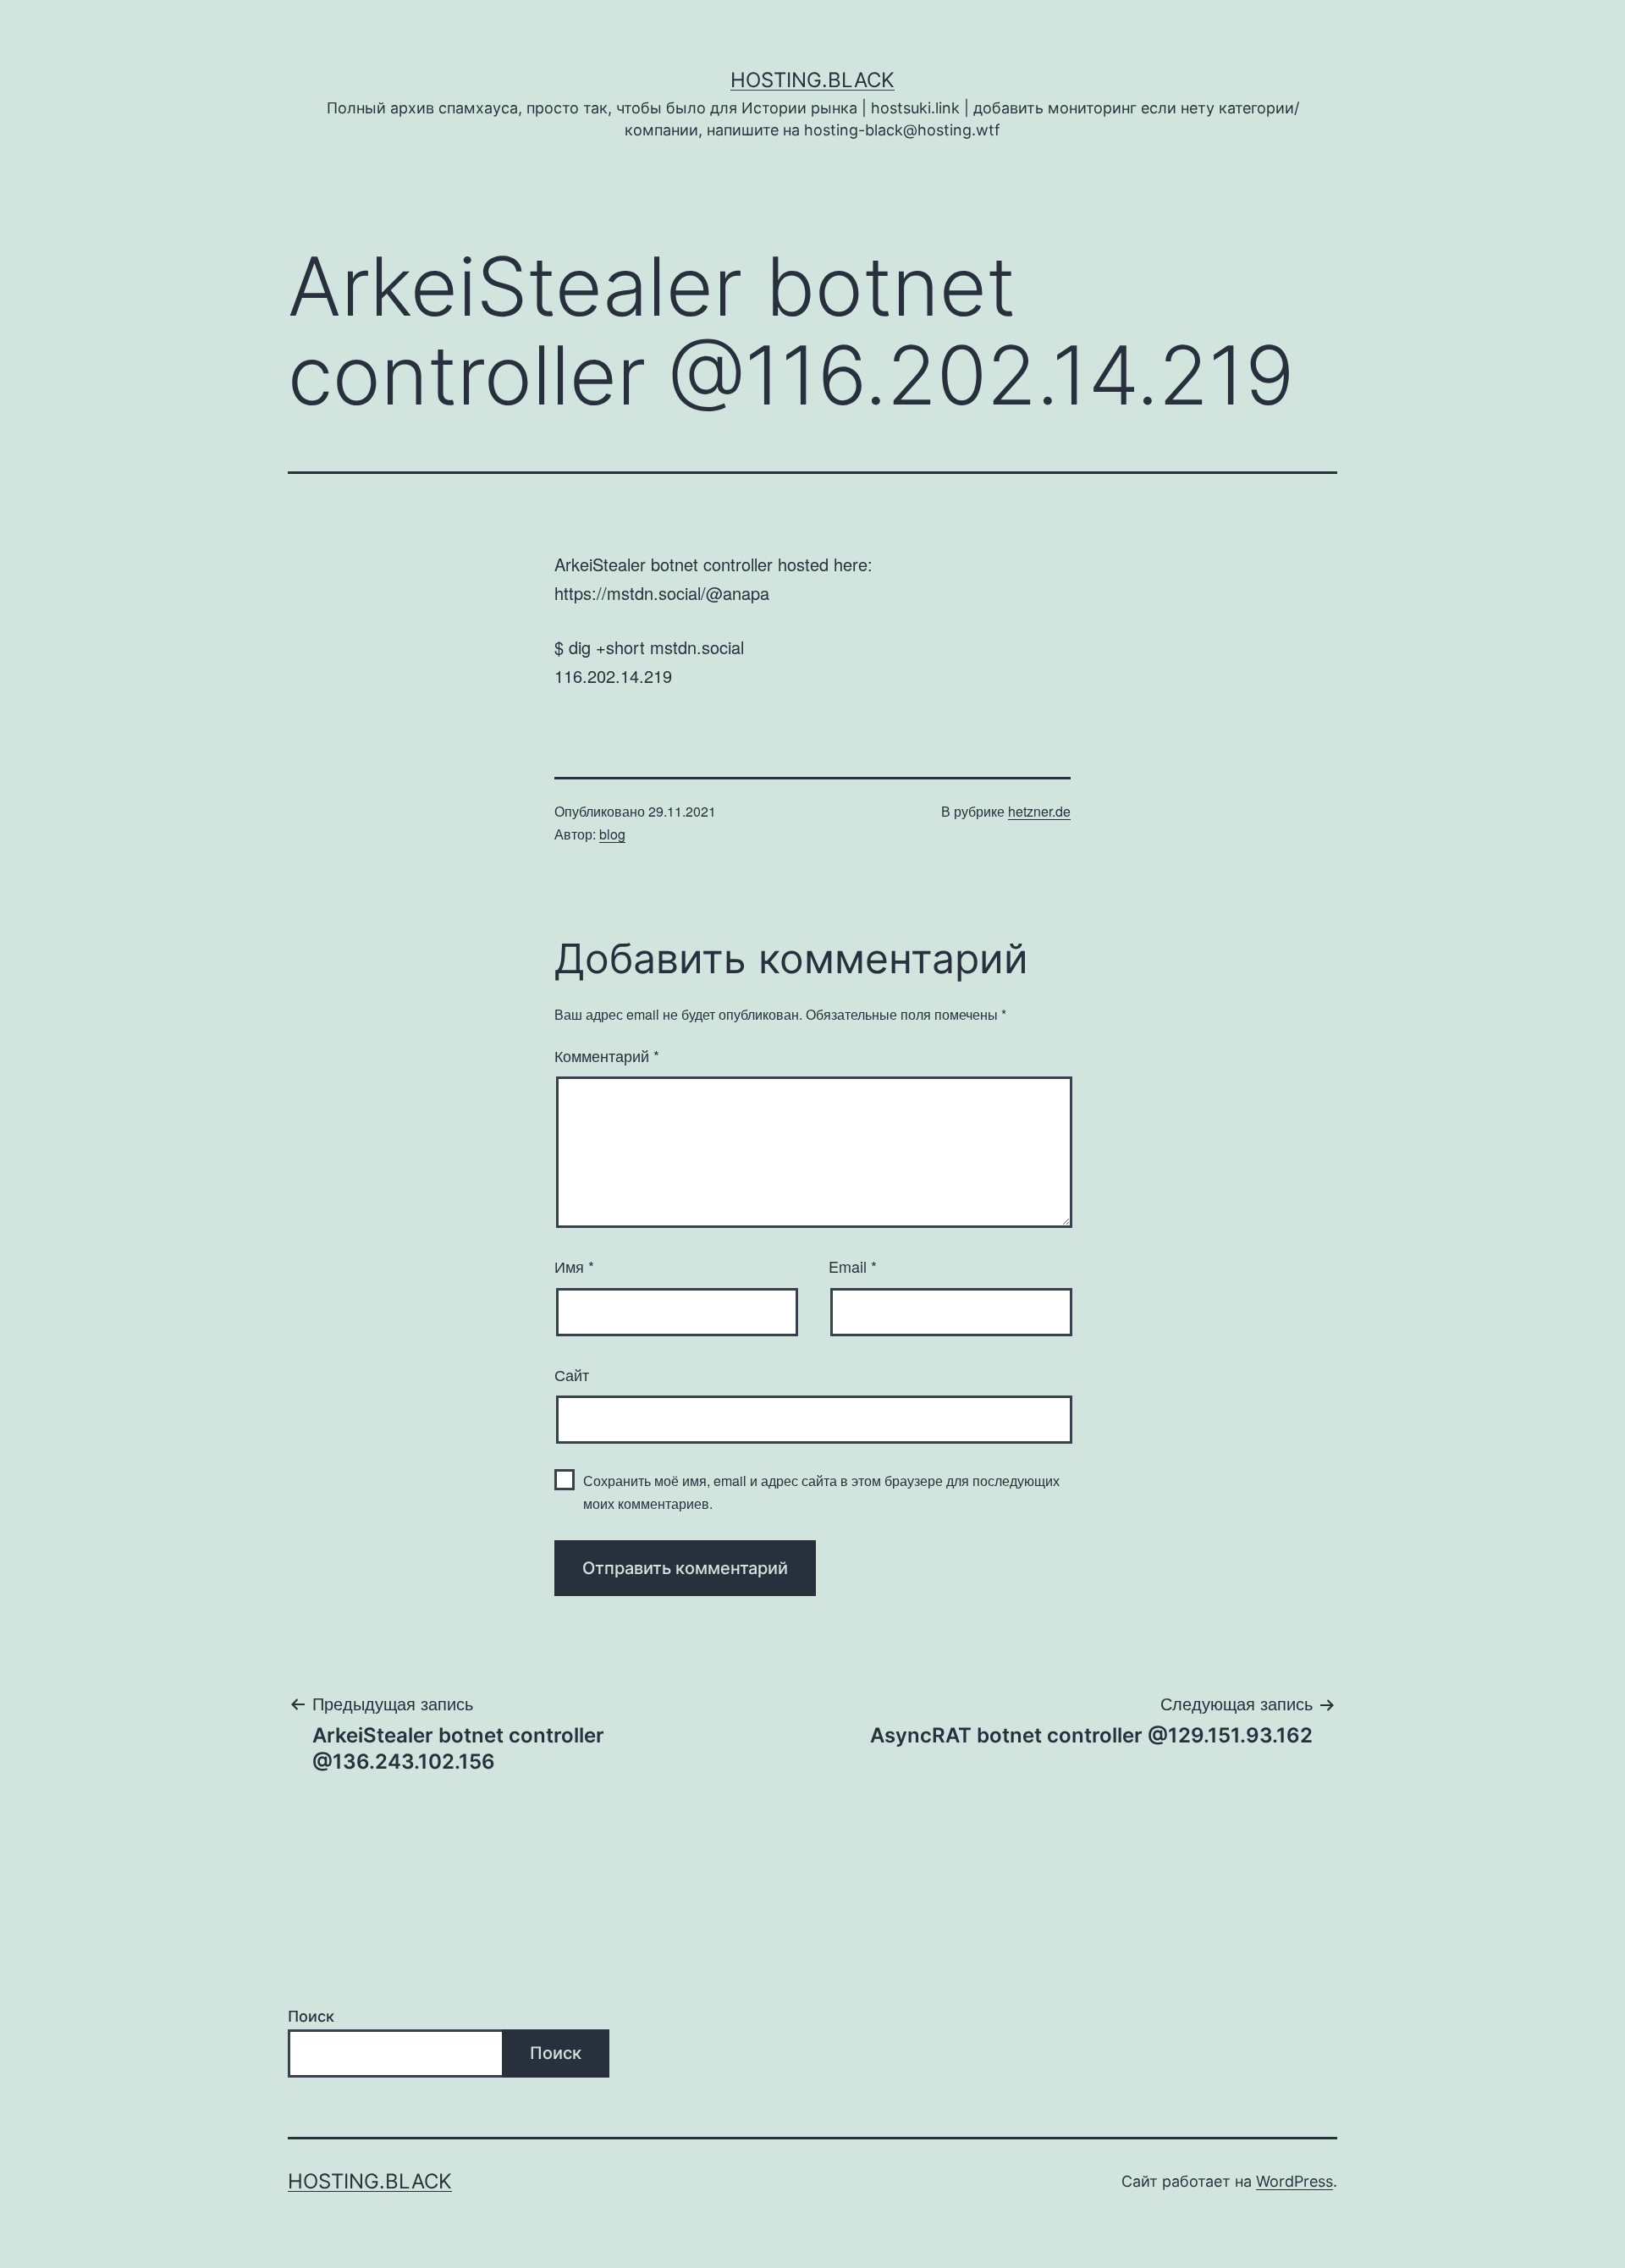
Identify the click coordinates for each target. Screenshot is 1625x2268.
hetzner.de (1039, 811)
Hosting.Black (812, 80)
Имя (574, 1266)
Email (853, 1266)
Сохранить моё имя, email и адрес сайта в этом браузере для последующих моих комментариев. (821, 1492)
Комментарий (607, 1055)
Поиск (311, 2016)
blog (612, 834)
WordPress (1294, 2181)
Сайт (572, 1374)
